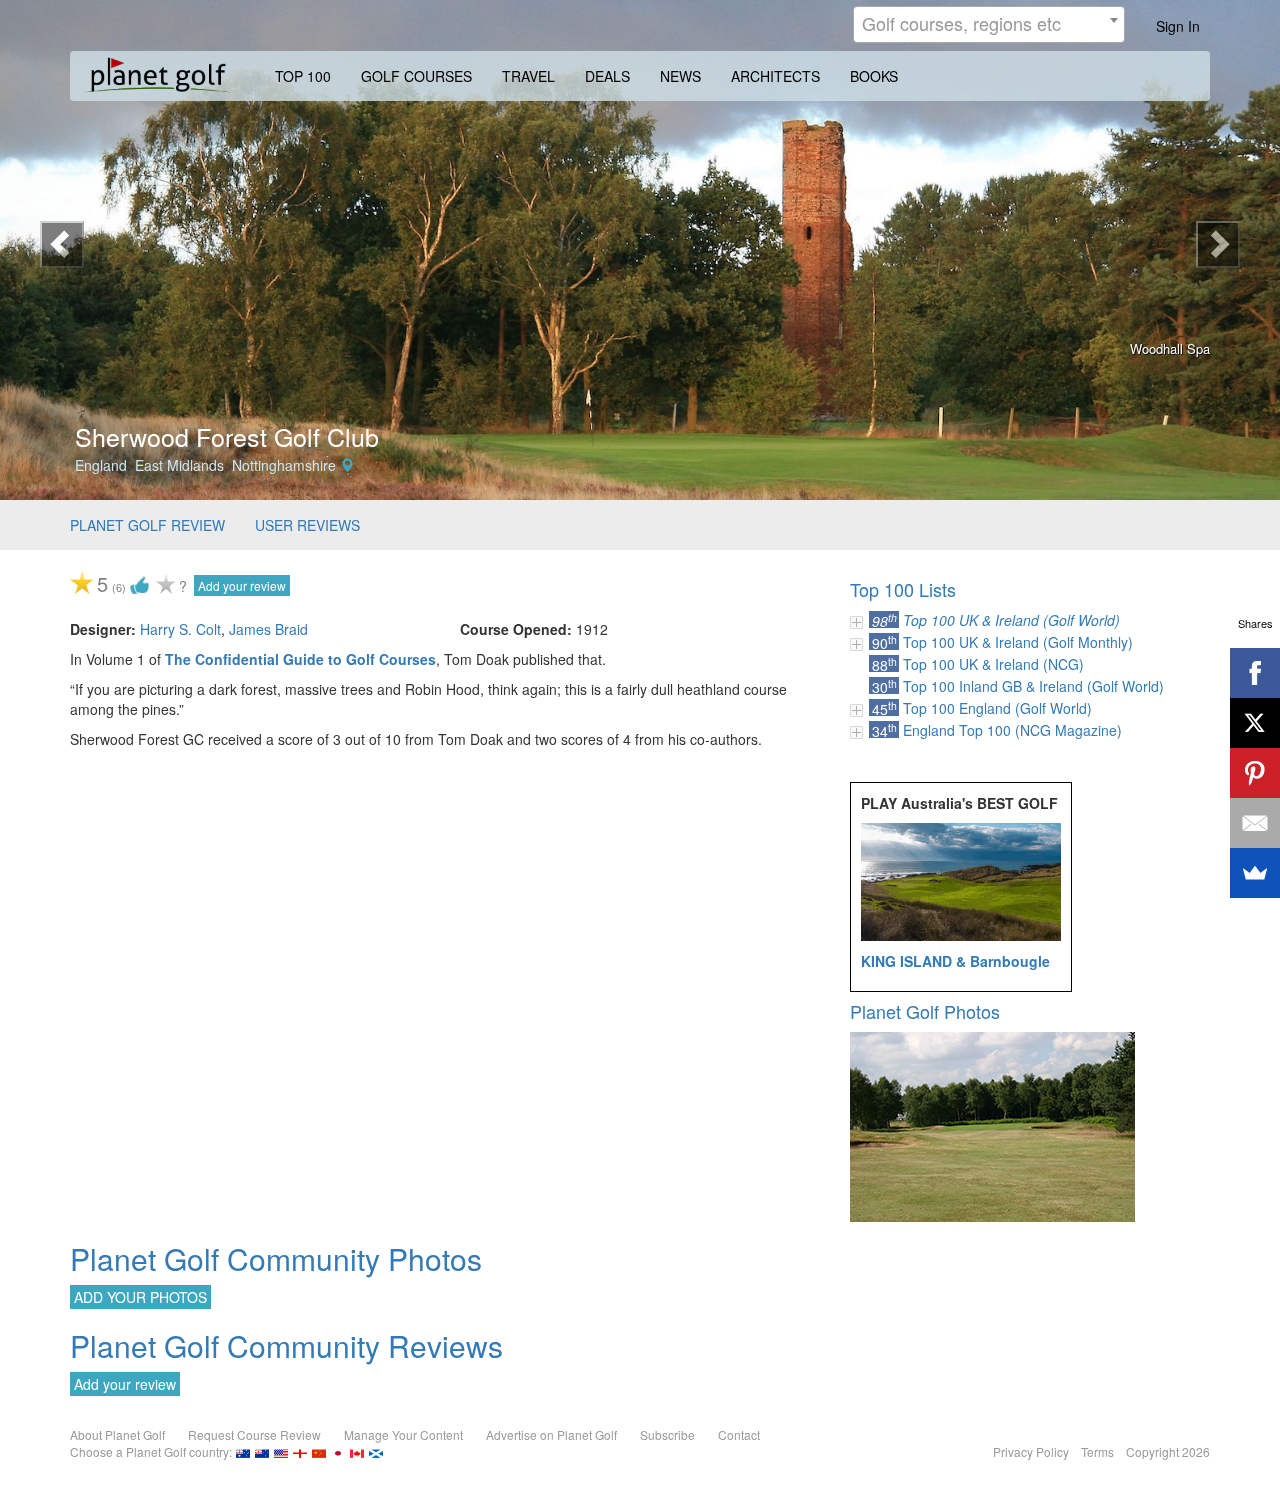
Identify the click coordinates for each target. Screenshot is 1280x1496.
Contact (739, 1434)
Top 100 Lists (903, 589)
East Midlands (179, 465)
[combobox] (989, 24)
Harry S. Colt (180, 629)
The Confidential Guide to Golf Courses (300, 659)
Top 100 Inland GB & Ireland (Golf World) (1033, 686)
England (101, 465)
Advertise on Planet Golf (551, 1434)
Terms (1097, 1451)
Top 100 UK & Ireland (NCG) (993, 664)
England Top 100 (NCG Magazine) (1012, 730)
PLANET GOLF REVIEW (147, 525)
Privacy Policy (1031, 1451)
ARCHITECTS (775, 76)
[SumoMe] (1255, 873)
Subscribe (667, 1434)
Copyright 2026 (1168, 1451)
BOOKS (874, 76)
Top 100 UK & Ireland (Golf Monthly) (1018, 642)
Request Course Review (254, 1434)
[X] (1255, 723)
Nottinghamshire (284, 465)
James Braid (268, 629)
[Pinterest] (1255, 773)
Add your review (242, 585)
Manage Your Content (403, 1434)
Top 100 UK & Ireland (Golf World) (1011, 620)
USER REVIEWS (307, 525)
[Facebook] (1255, 673)
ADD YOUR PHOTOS (140, 1297)
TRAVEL (528, 76)
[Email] (1255, 823)
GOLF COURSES (416, 76)
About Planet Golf (117, 1434)
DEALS (607, 76)
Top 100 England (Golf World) (997, 708)
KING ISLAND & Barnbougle (955, 961)
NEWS (680, 76)
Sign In (1178, 26)
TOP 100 (303, 76)
